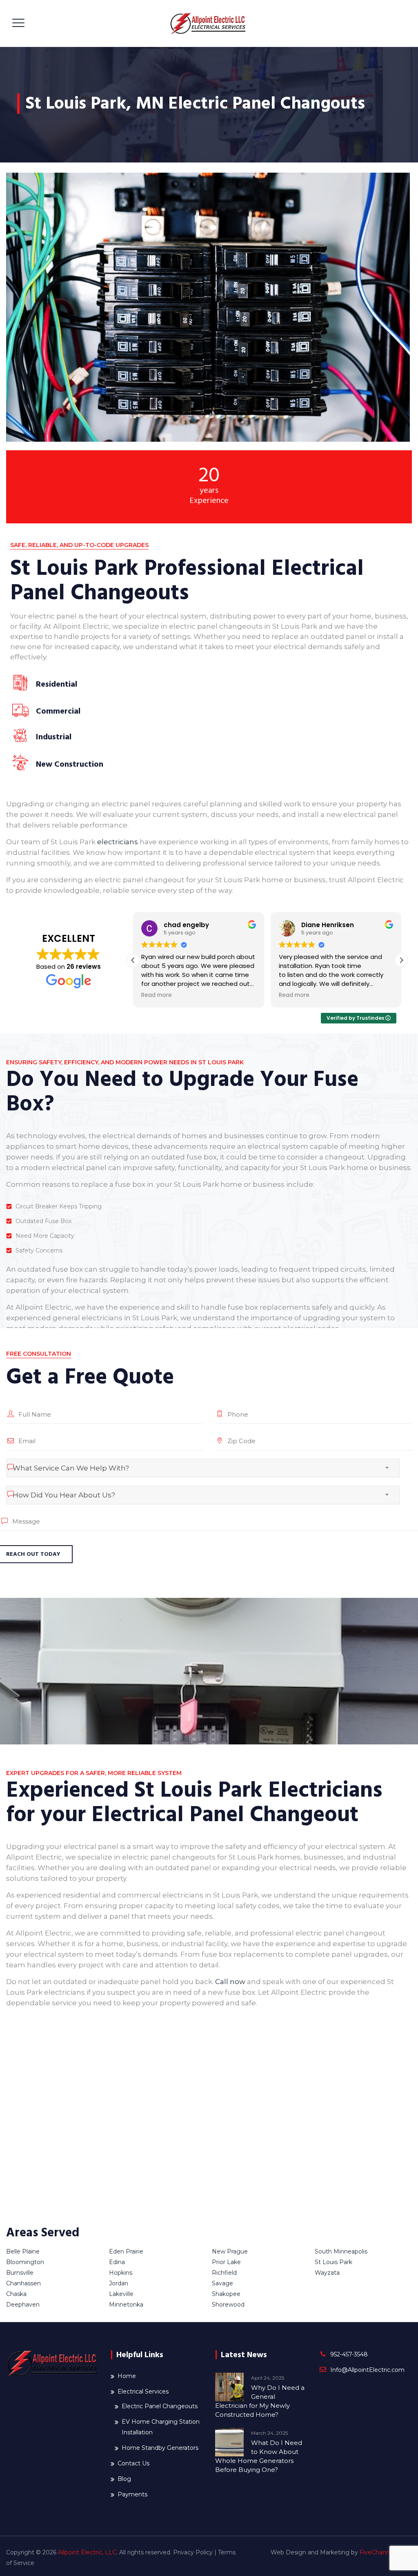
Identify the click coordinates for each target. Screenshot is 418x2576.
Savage (222, 2283)
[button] (401, 960)
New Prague (230, 2251)
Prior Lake (226, 2262)
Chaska (16, 2294)
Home (127, 2376)
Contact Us (133, 2463)
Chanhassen (23, 2283)
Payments (132, 2494)
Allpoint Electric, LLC (87, 2552)
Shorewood (228, 2305)
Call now (230, 1982)
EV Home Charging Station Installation (161, 2427)
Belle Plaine (23, 2251)
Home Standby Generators (160, 2448)
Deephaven (23, 2305)
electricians (118, 842)
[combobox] (203, 1468)
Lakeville (121, 2294)
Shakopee (226, 2294)
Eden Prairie (126, 2251)
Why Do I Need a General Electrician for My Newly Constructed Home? (260, 2401)
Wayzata (327, 2273)
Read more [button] (157, 995)
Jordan (119, 2283)
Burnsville (20, 2273)
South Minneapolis (341, 2251)
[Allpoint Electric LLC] (208, 23)
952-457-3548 (349, 2354)
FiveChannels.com (386, 2552)
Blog (124, 2479)
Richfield (224, 2273)
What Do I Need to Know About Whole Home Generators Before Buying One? (259, 2456)
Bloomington (25, 2262)
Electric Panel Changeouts (160, 2406)
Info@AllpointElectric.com (367, 2370)
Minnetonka (126, 2305)
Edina (117, 2262)
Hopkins (121, 2273)
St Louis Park (334, 2262)
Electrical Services (143, 2391)
